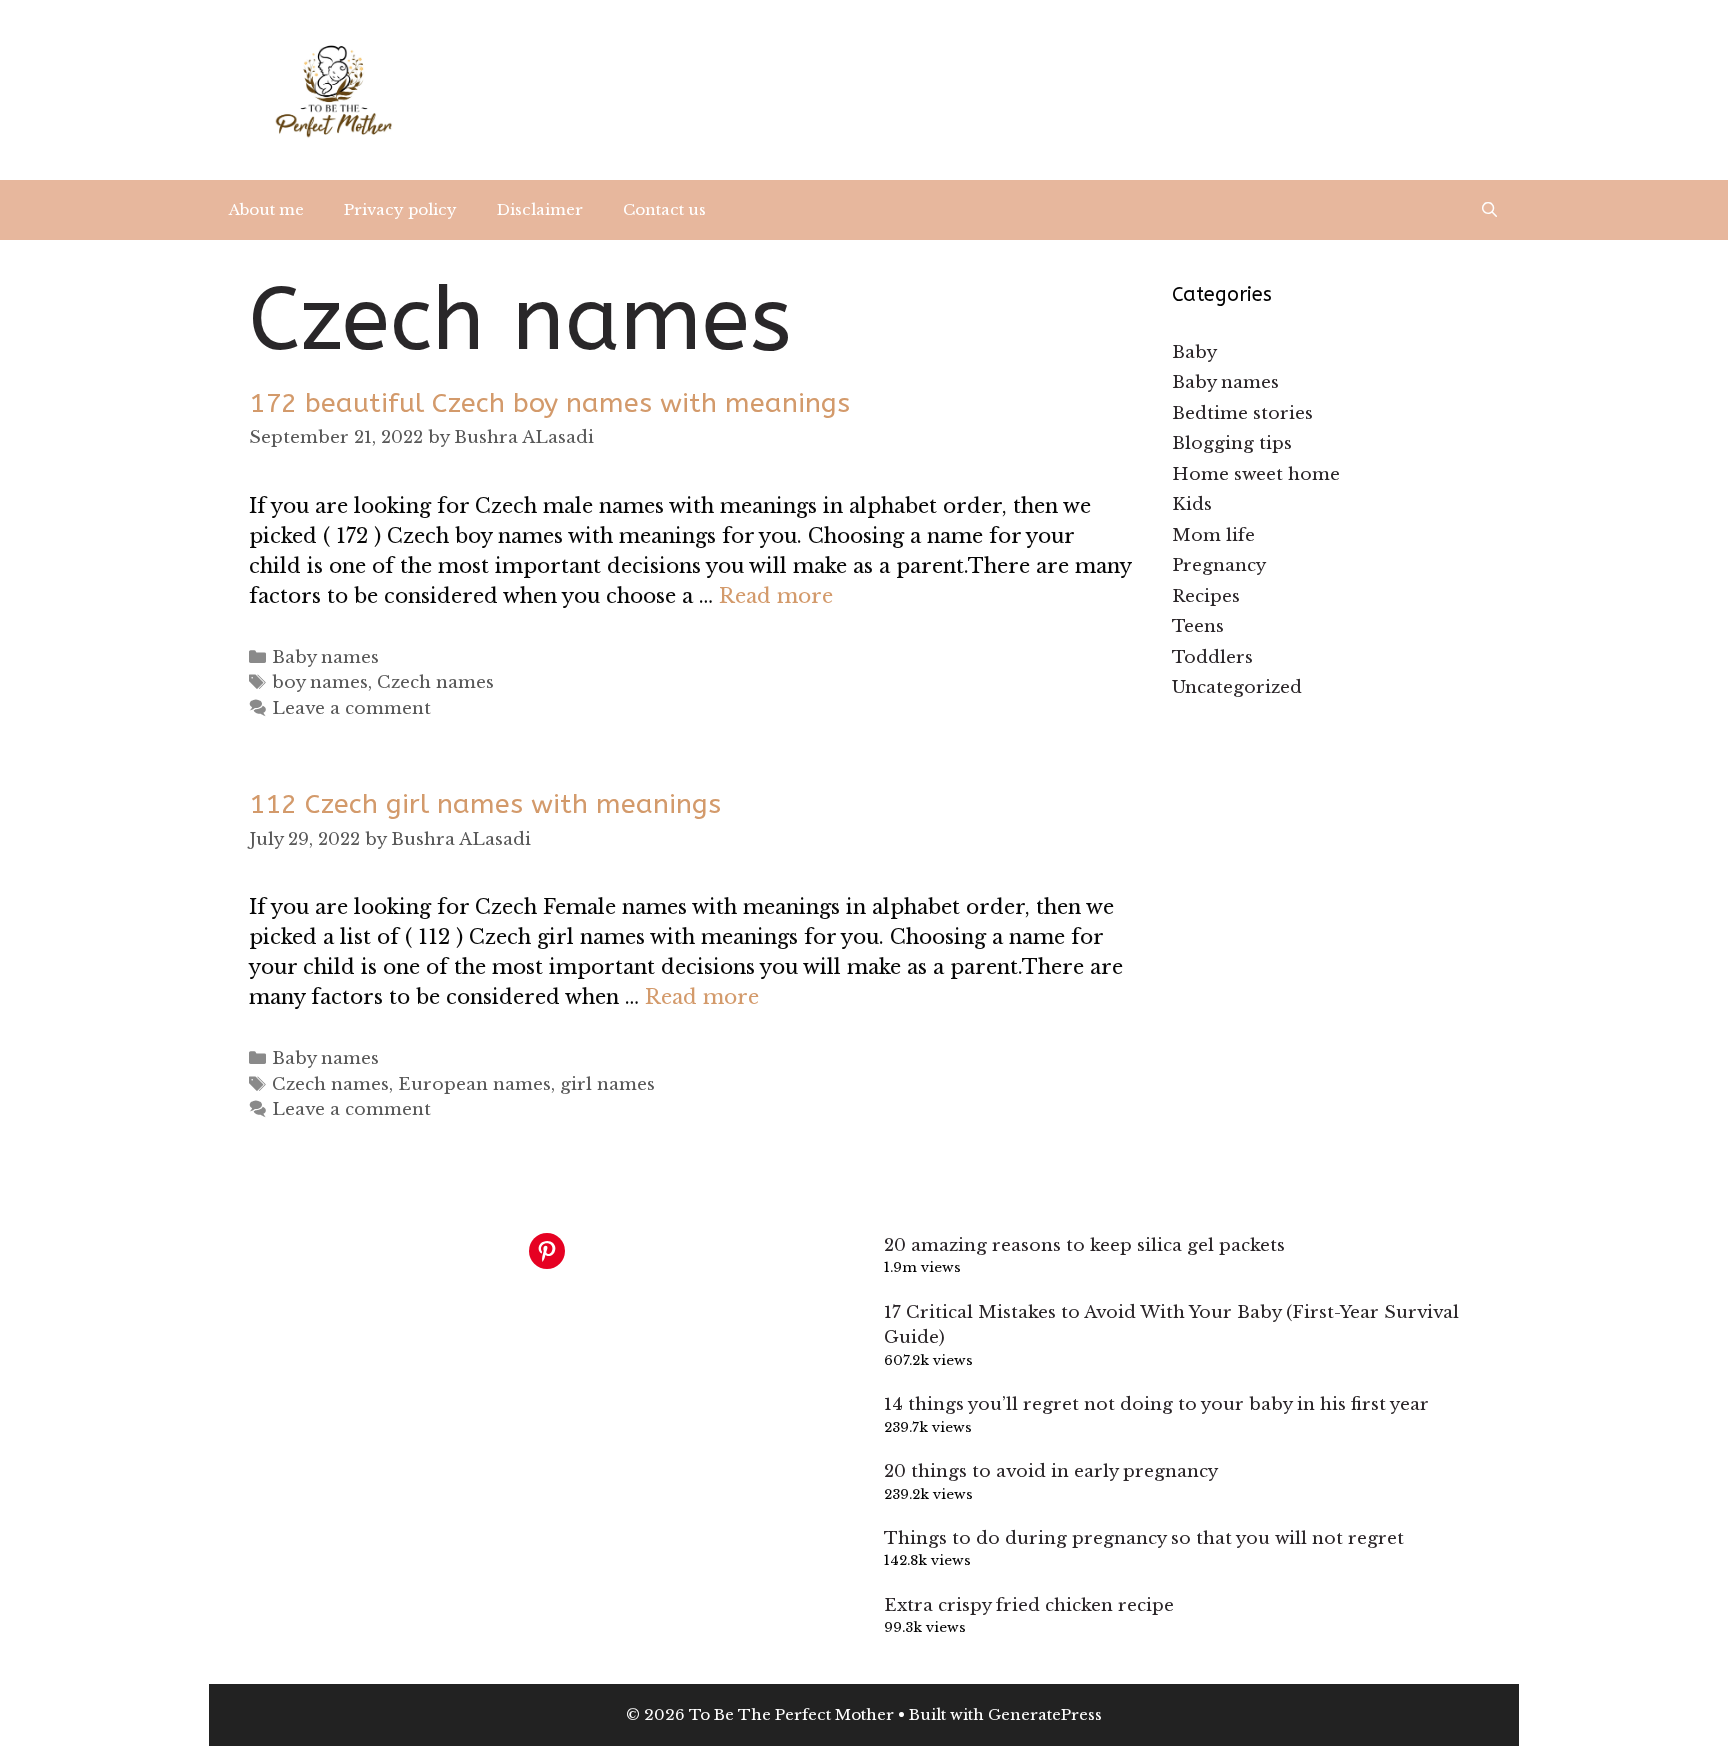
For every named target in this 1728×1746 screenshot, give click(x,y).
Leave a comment (351, 708)
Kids (1192, 504)
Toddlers (1212, 657)
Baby (1194, 352)
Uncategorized (1237, 687)
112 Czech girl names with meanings (485, 804)
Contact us (664, 209)
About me (266, 209)
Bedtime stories (1242, 413)
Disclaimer (540, 209)
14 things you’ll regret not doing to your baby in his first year (1156, 1404)
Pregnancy (1219, 565)
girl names (607, 1084)
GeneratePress (1045, 1714)
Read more (776, 596)
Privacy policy (400, 209)
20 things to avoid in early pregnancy (1051, 1471)
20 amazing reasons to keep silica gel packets (1084, 1245)
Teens (1198, 626)
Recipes (1206, 596)
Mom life (1213, 535)
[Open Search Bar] (1489, 210)
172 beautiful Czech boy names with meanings (549, 403)
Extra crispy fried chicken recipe (1029, 1605)
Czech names (435, 682)
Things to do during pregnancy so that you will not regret (1144, 1538)
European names (474, 1084)
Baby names (325, 657)
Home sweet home (1256, 474)
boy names (320, 682)
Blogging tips (1232, 443)
